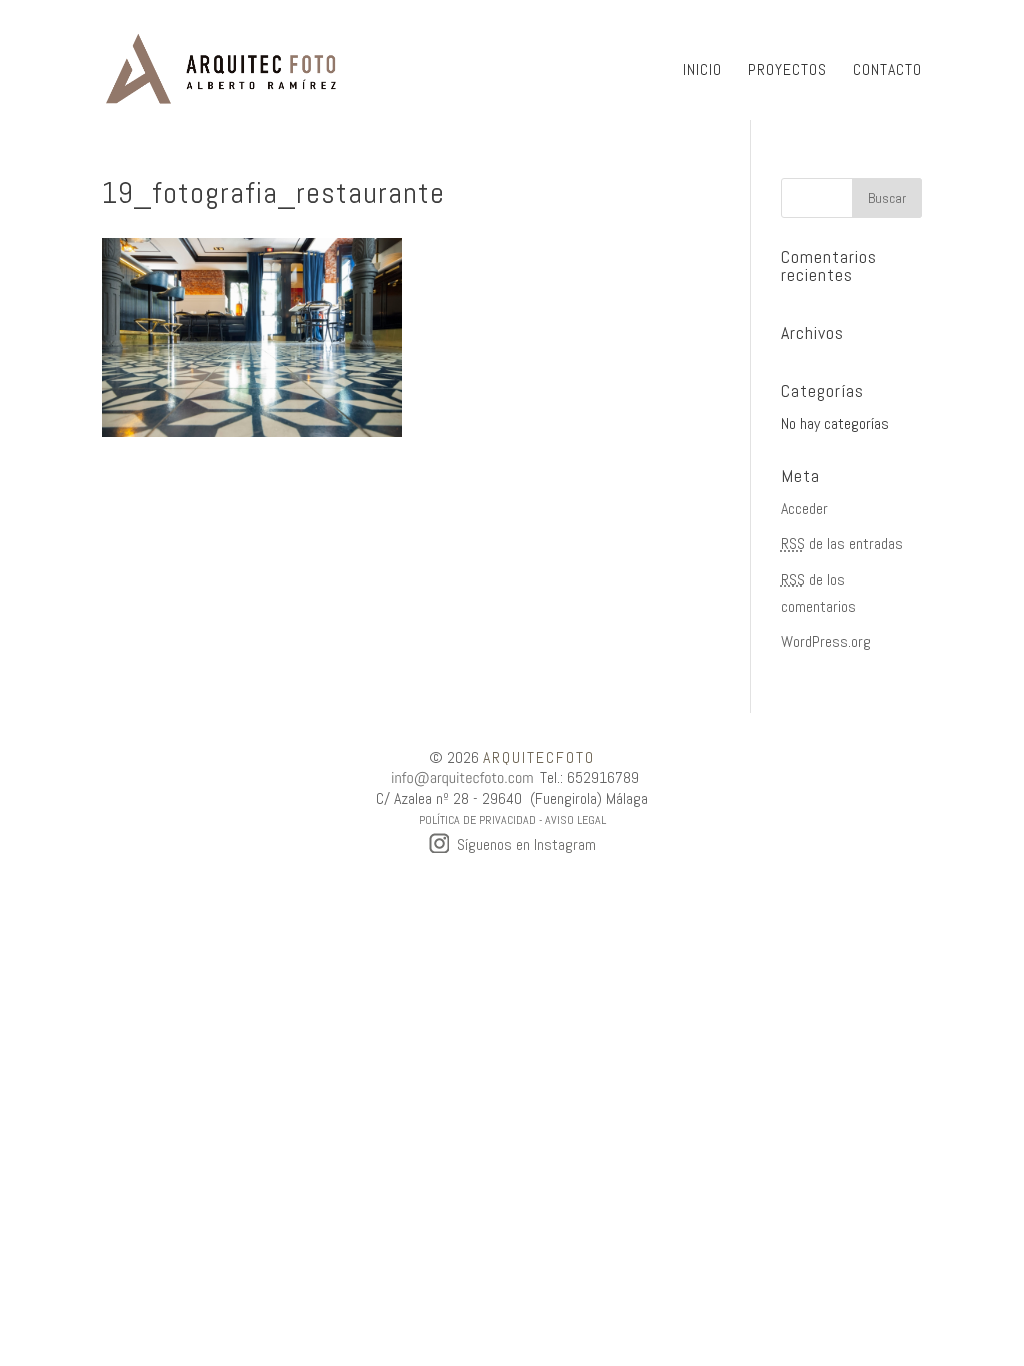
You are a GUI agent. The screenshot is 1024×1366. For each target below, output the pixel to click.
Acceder (804, 508)
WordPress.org (826, 641)
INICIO (702, 71)
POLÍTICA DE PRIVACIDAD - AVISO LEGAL (512, 820)
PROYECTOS (787, 71)
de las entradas (842, 543)
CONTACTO (887, 71)
